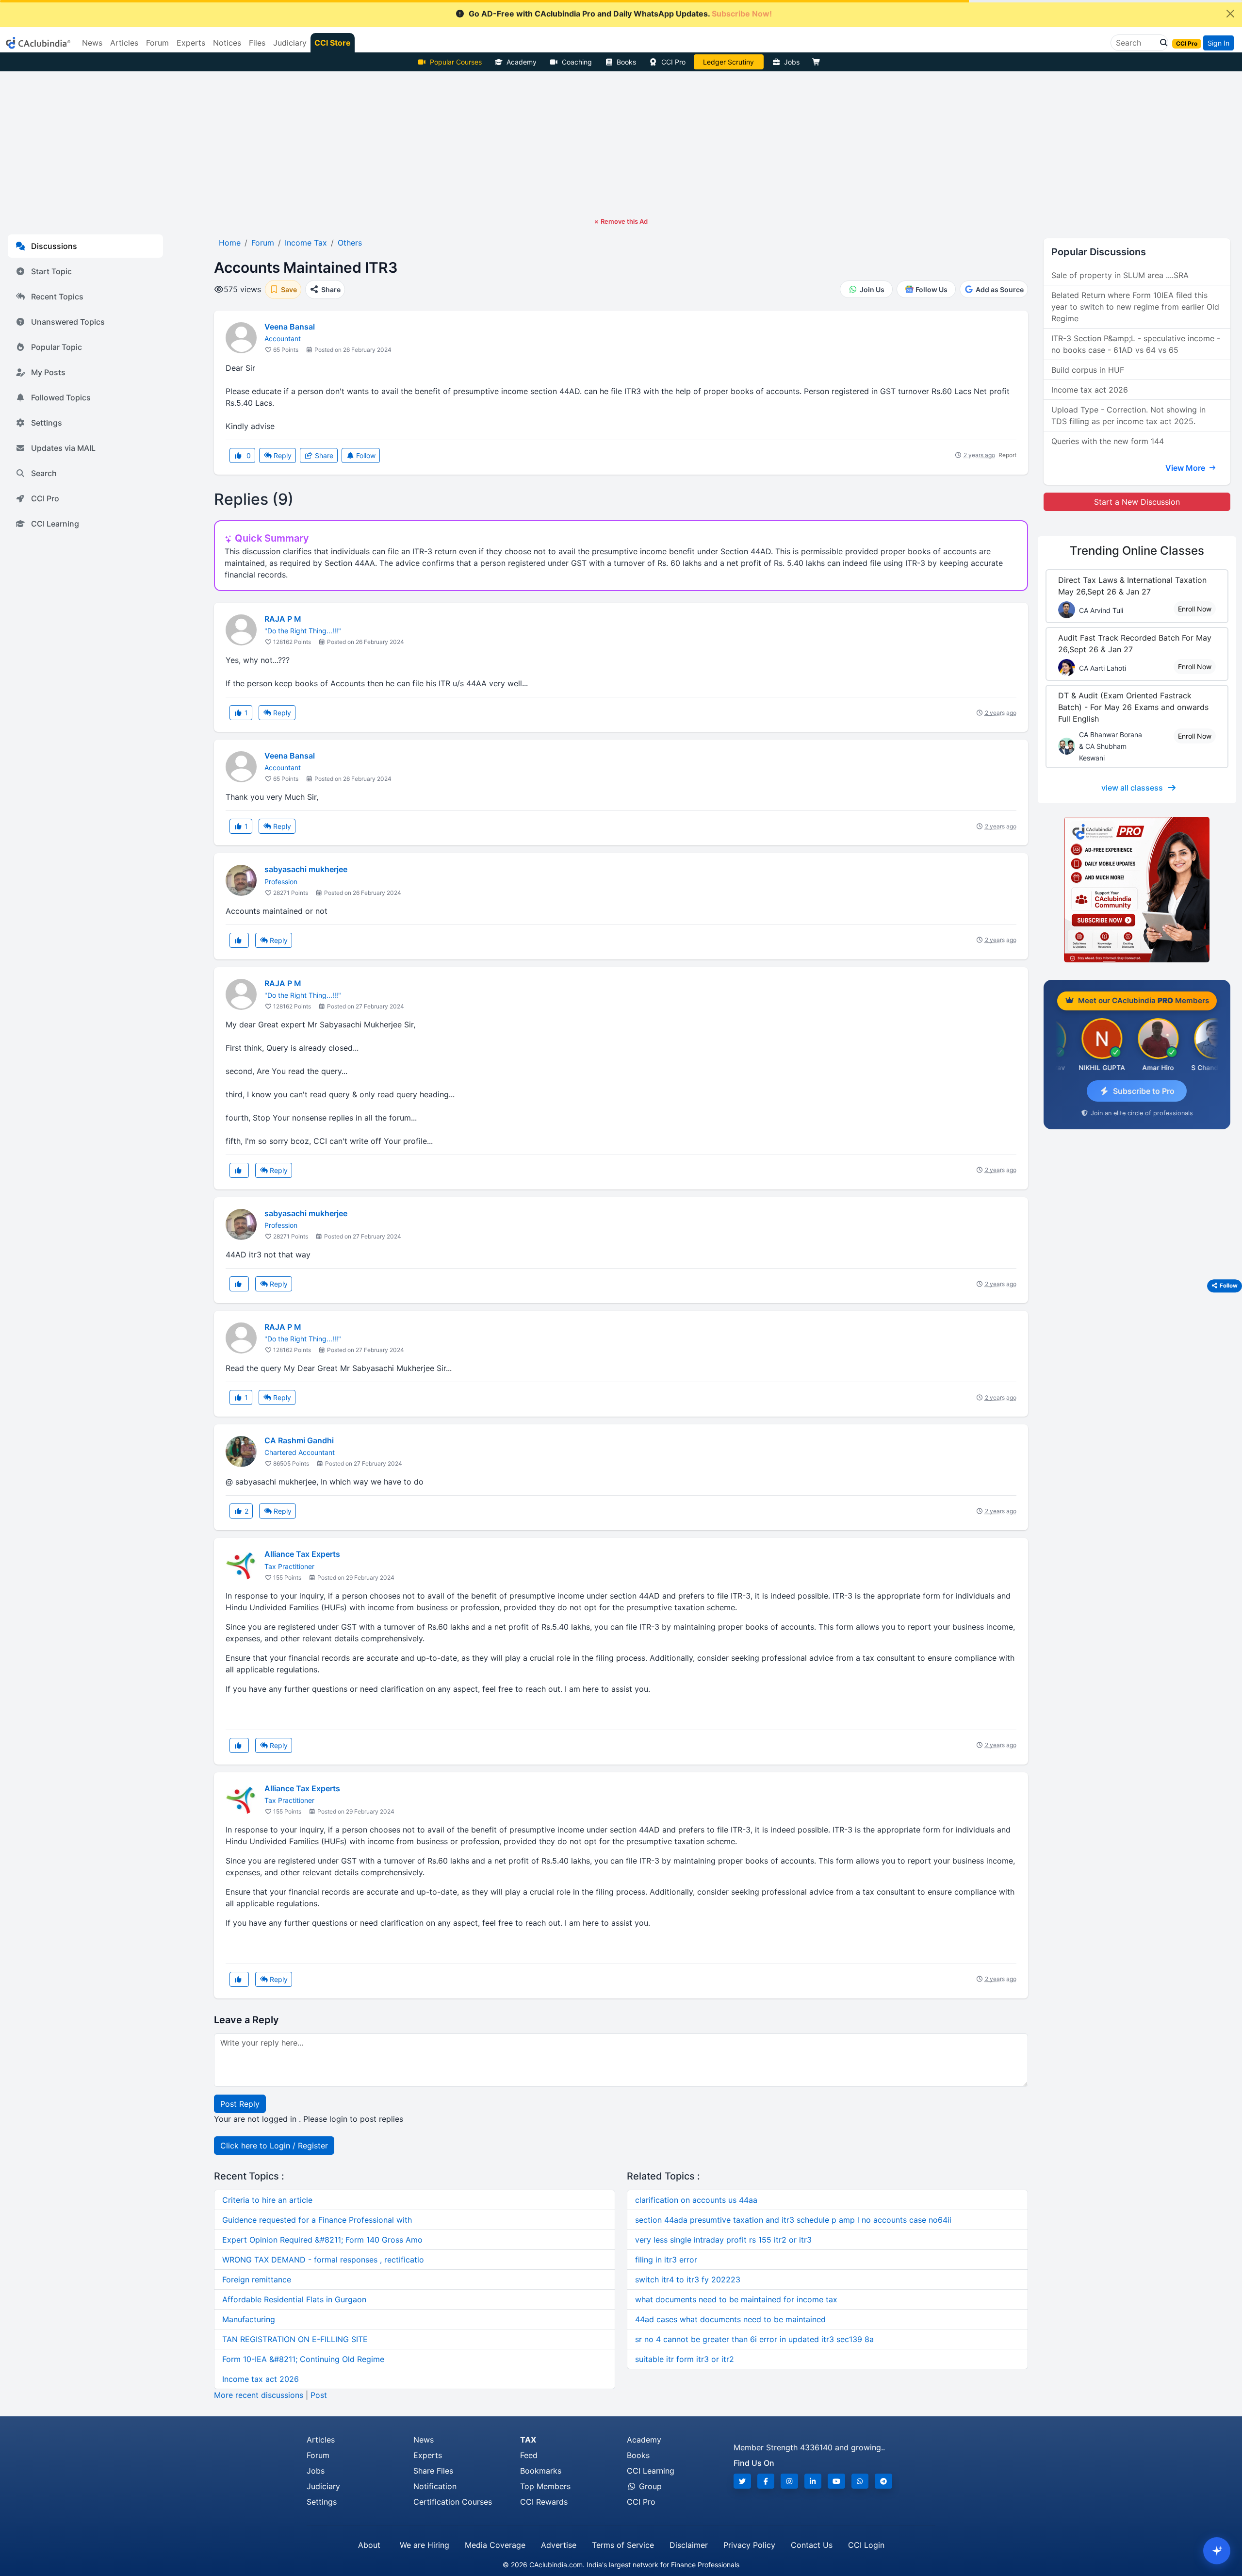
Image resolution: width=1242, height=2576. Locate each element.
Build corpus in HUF (1088, 370)
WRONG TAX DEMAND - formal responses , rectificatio (323, 2260)
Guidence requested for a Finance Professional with (317, 2220)
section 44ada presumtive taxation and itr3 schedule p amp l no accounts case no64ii (793, 2220)
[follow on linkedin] (813, 2481)
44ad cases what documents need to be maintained (730, 2319)
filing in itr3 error (666, 2260)
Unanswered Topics (68, 322)
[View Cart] (818, 62)
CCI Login (866, 2545)
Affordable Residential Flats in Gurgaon (294, 2299)
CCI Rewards (544, 2502)
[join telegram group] (883, 2481)
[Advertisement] (621, 144)
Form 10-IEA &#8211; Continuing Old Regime (303, 2359)
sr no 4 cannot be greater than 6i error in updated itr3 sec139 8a (754, 2339)
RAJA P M (283, 619)
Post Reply (240, 2104)
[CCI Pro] (1137, 890)
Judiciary (323, 2486)
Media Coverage (495, 2545)
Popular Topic (57, 347)
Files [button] (257, 43)
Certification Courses (453, 2502)
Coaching (577, 62)
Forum (318, 2455)
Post (319, 2395)
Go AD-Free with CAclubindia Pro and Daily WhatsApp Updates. (620, 14)
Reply (282, 455)
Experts (428, 2455)
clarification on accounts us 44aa (696, 2200)
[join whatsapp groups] (860, 2481)
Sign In (1218, 43)
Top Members (545, 2486)
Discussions (54, 246)
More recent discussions (259, 2395)
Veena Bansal (290, 327)
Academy (522, 62)
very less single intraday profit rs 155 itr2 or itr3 (723, 2240)
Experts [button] (191, 43)
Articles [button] (124, 43)
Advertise (559, 2545)
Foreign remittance (257, 2279)
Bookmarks (541, 2471)
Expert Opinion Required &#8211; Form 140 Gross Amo (322, 2240)
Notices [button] (227, 43)
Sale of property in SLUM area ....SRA (1120, 275)
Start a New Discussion (1137, 502)
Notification (435, 2486)
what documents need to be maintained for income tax (736, 2299)
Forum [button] (157, 43)
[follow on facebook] (766, 2481)
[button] (1161, 43)
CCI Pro (673, 62)
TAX (528, 2440)
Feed (529, 2455)
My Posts (48, 372)
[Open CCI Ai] (1217, 2551)
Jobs (792, 62)
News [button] (92, 43)
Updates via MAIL (63, 448)
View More (1186, 468)
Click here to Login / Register (274, 2146)
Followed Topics (61, 397)
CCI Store (333, 43)
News (424, 2440)
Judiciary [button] (290, 43)
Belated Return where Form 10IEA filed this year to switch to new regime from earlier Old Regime (1135, 307)
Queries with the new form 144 (1108, 441)
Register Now (729, 62)
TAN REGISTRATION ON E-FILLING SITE (295, 2339)
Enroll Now (1195, 609)
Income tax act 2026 (261, 2379)
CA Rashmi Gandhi (299, 1440)
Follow (365, 455)
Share (323, 455)
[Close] (1230, 14)
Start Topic (51, 271)
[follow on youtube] (836, 2481)
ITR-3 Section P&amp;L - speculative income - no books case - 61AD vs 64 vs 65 (1136, 344)
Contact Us (812, 2545)
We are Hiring (425, 2545)
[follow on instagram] (789, 2481)
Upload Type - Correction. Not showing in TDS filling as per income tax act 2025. (1128, 415)
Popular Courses (456, 62)
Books (626, 62)
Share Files (433, 2471)
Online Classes (1137, 551)
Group (649, 2486)
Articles (321, 2440)
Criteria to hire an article (267, 2200)
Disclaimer (689, 2545)
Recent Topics (57, 297)
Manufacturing (249, 2319)
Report (1007, 455)
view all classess (1132, 788)
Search (44, 473)
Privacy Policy (749, 2545)
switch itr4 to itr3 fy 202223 (688, 2279)
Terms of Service (623, 2545)
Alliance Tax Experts (302, 1554)
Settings (47, 423)
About (369, 2545)
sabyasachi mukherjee (306, 869)
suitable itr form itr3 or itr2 (685, 2359)
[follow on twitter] (742, 2481)
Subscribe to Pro (1144, 1091)
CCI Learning (55, 524)
